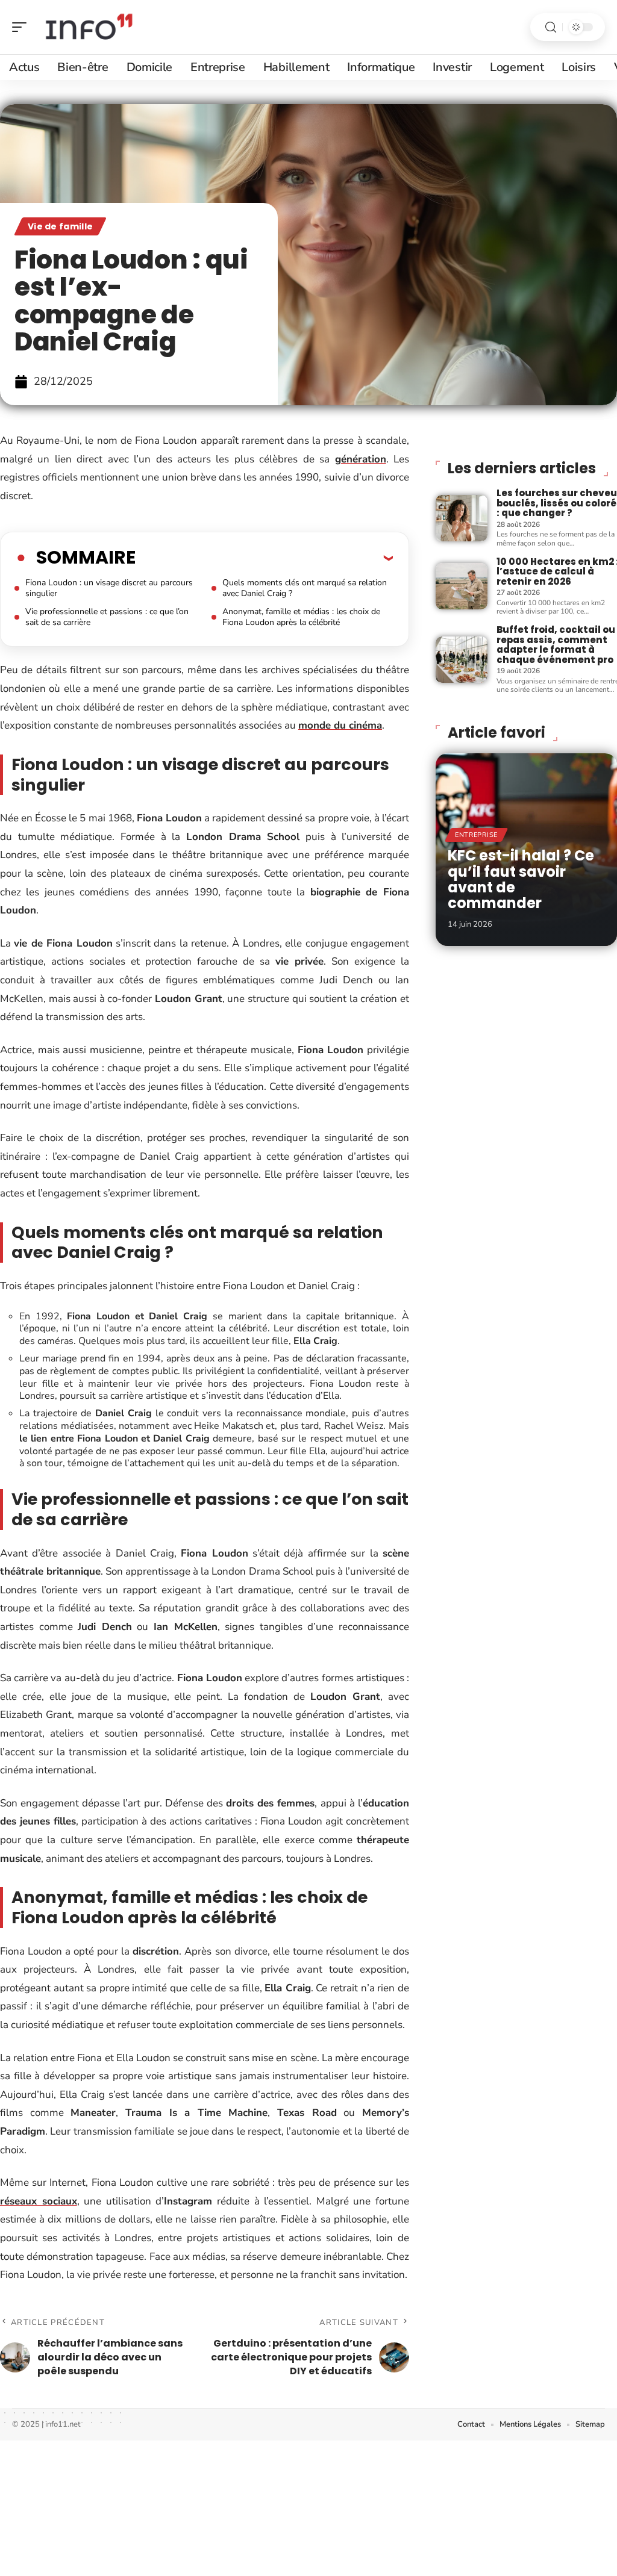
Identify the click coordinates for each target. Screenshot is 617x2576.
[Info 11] (87, 27)
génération (361, 459)
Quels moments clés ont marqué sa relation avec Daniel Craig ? (305, 588)
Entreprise (476, 835)
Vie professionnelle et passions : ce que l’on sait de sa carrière (107, 617)
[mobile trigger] (22, 27)
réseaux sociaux (39, 2201)
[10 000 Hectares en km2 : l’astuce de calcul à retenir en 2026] (462, 586)
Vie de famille (60, 226)
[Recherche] (551, 27)
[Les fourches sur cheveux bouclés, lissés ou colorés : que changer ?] (462, 518)
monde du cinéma (340, 725)
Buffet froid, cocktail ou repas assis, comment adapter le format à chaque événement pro (556, 645)
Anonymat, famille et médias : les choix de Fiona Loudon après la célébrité (301, 617)
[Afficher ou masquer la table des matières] (264, 558)
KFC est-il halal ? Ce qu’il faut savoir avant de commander (521, 879)
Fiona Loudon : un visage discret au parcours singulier (109, 588)
